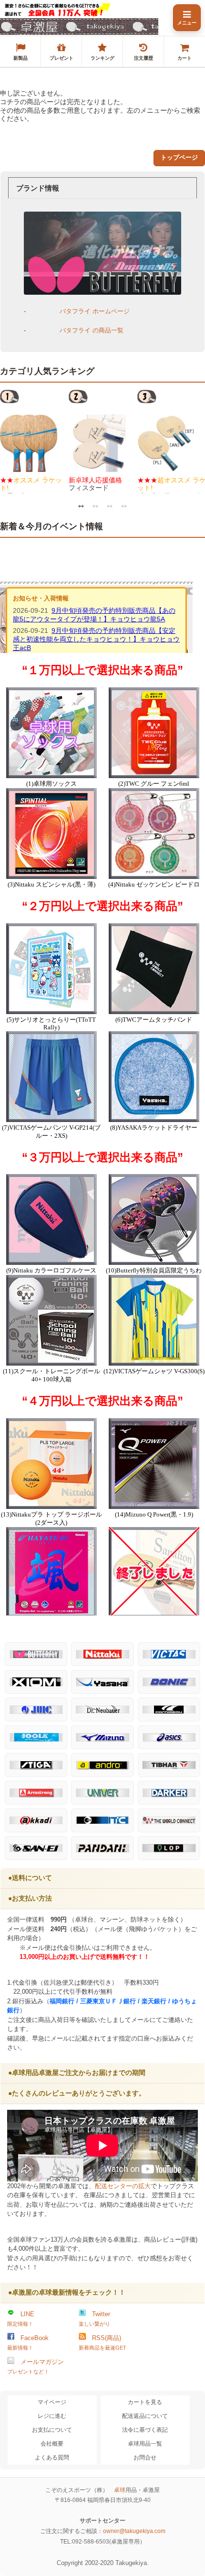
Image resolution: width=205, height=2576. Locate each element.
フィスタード (95, 484)
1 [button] (81, 505)
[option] (34, 441)
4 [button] (124, 505)
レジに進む (52, 2416)
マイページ (52, 2402)
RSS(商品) (102, 2342)
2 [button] (95, 505)
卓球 (120, 2490)
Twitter (94, 2319)
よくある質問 (52, 2458)
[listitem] (20, 52)
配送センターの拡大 (123, 2186)
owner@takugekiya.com (134, 2531)
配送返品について (145, 2416)
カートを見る (145, 2402)
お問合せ (145, 2458)
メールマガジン (36, 2366)
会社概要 (52, 2444)
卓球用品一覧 (145, 2444)
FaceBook (28, 2342)
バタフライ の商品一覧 (92, 330)
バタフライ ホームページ (95, 311)
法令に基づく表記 (145, 2430)
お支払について (52, 2430)
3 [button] (110, 505)
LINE (21, 2319)
